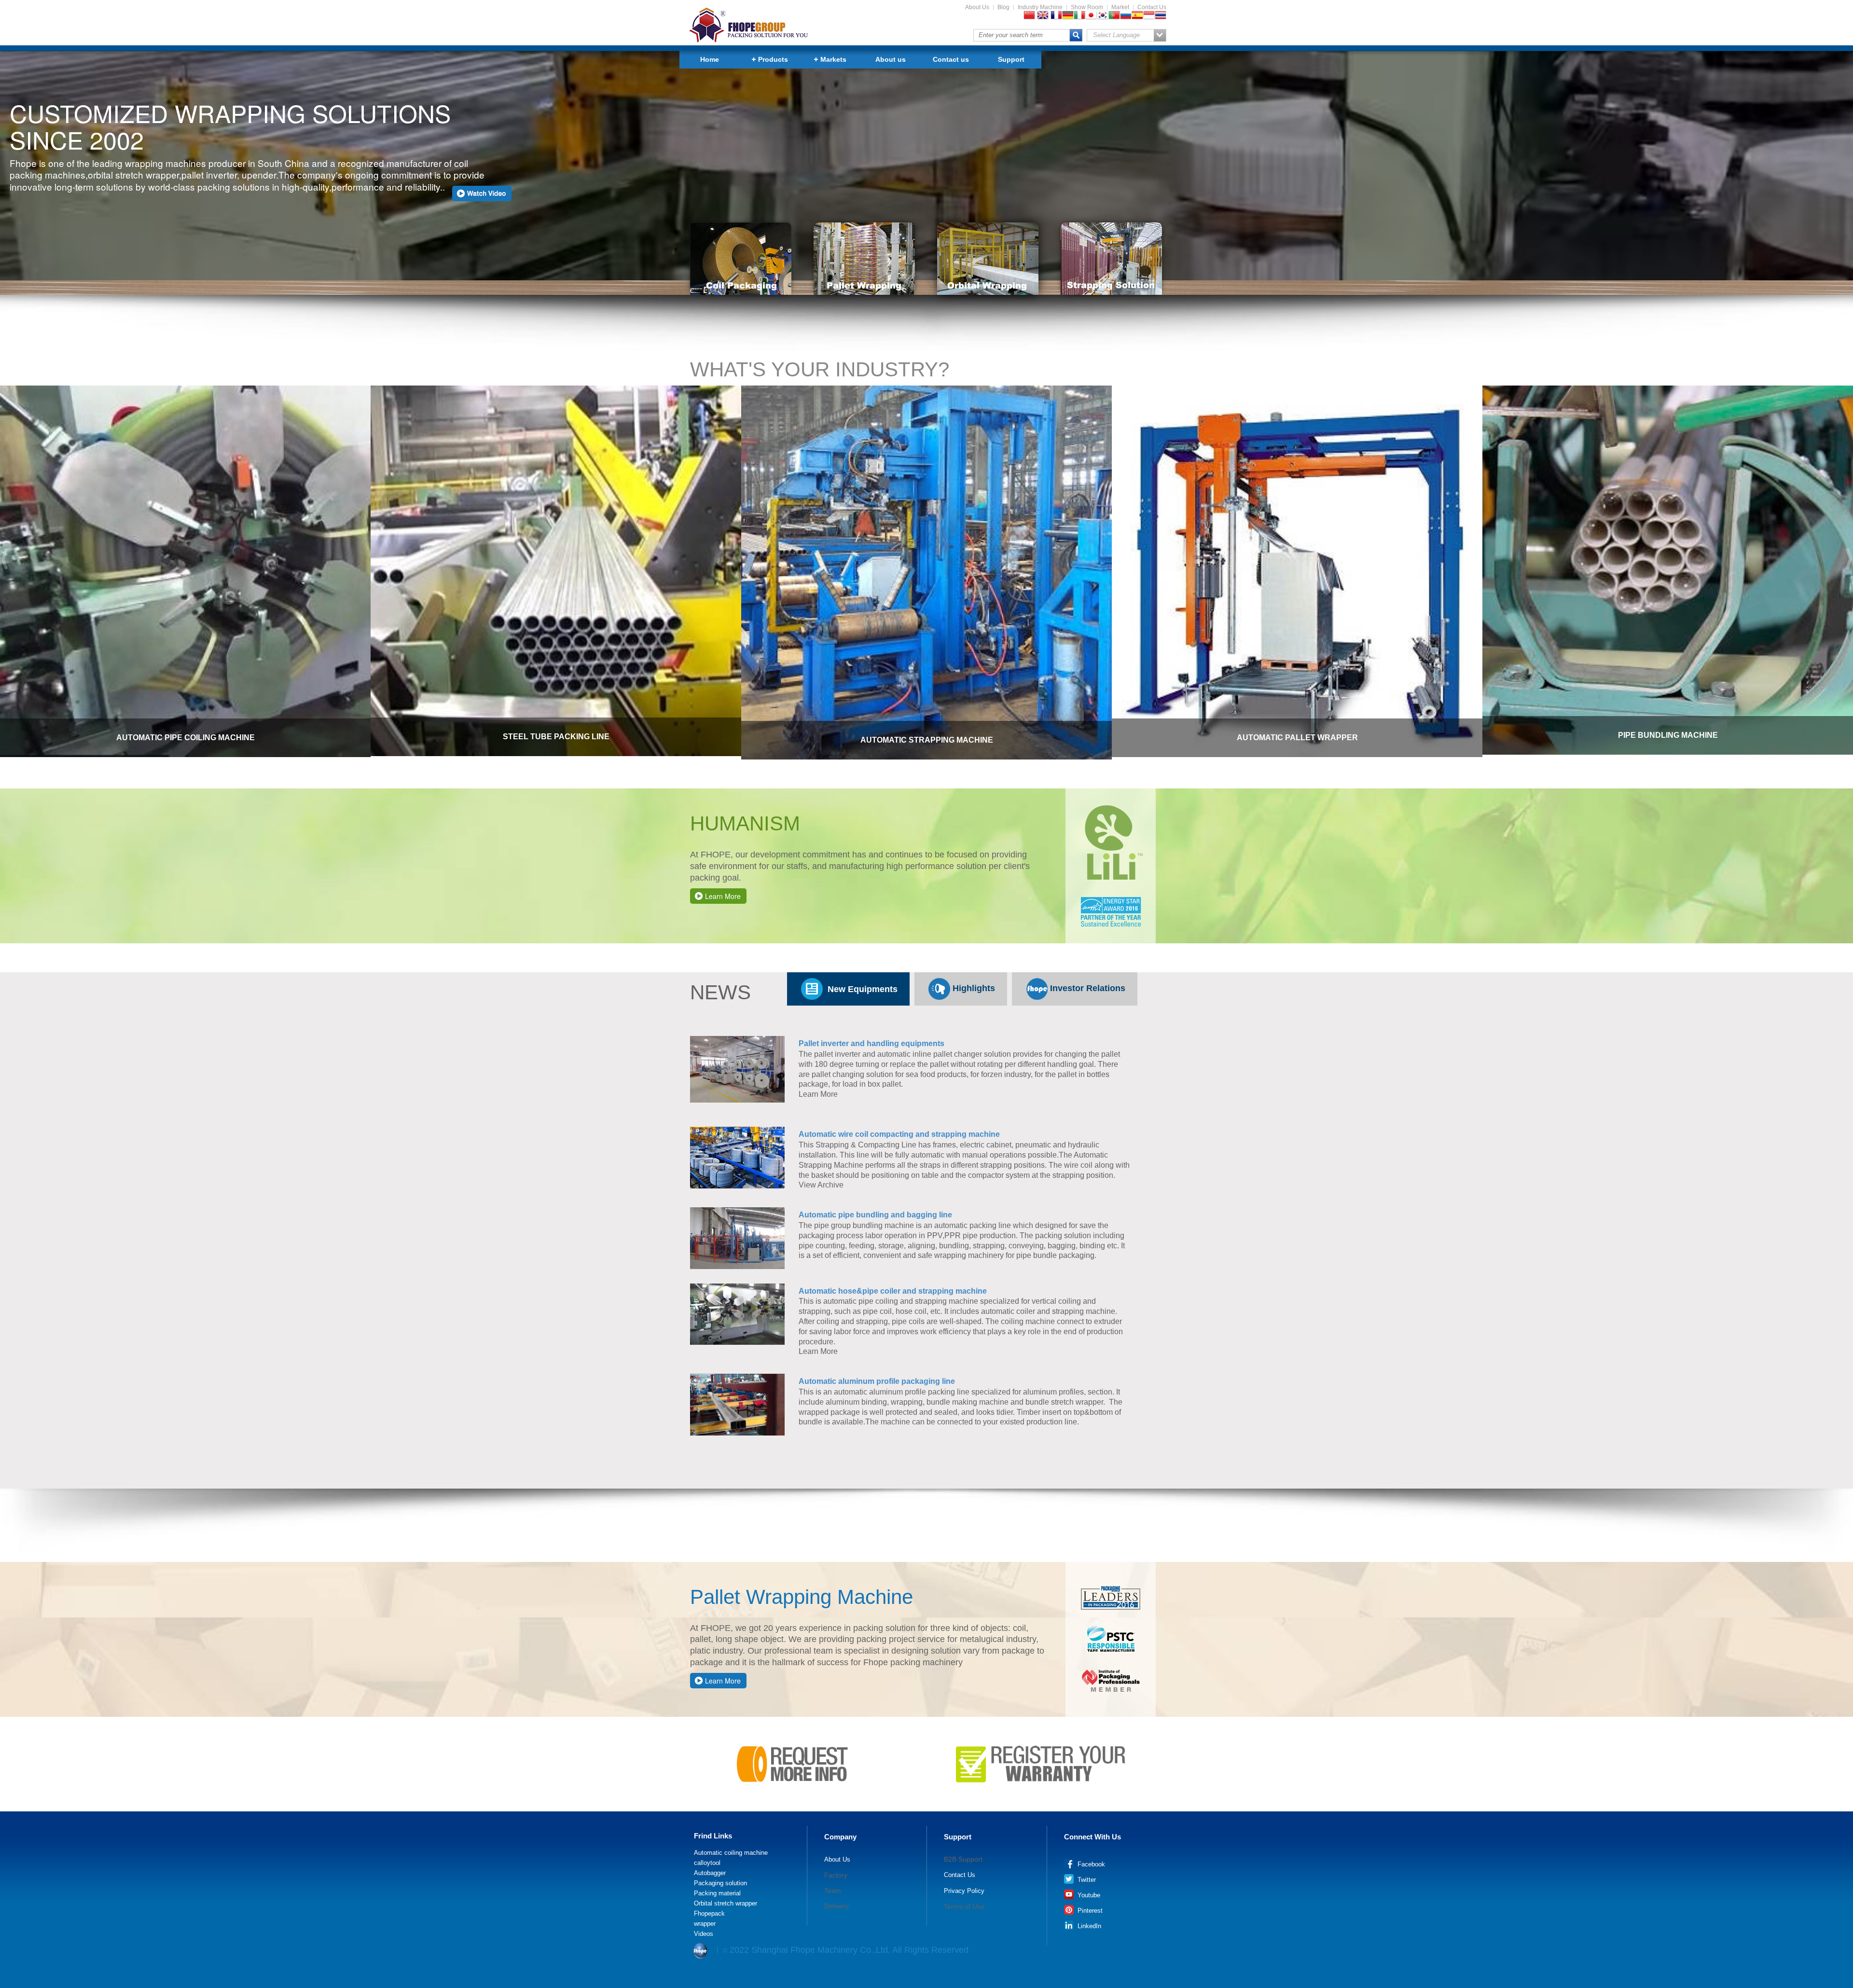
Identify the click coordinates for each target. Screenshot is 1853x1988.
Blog (1003, 7)
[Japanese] (1091, 16)
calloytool (707, 1863)
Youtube (1088, 1895)
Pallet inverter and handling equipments (871, 1043)
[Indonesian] (1149, 16)
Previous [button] (5, 559)
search (1076, 35)
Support (1011, 59)
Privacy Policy (964, 1891)
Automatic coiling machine (731, 1853)
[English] (1043, 16)
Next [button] (1848, 559)
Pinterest (1089, 1911)
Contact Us (1152, 7)
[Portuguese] (1114, 16)
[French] (1056, 16)
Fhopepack (709, 1914)
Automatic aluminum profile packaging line (877, 1381)
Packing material (717, 1893)
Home (710, 59)
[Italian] (1079, 16)
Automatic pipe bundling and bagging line (875, 1215)
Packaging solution (720, 1883)
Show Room (1087, 7)
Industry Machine (1040, 7)
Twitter (1086, 1880)
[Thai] (1161, 16)
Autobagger (710, 1873)
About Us (977, 7)
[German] (1068, 16)
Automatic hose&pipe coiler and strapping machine (893, 1291)
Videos (704, 1934)
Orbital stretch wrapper (726, 1904)
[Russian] (1126, 16)
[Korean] (1103, 16)
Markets (833, 59)
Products (773, 59)
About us (891, 59)
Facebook (1090, 1864)
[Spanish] (1137, 16)
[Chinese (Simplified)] (1029, 16)
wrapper (705, 1924)
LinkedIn (1088, 1926)
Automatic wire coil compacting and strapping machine (899, 1134)
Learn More (723, 896)
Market (1120, 7)
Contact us (951, 59)
